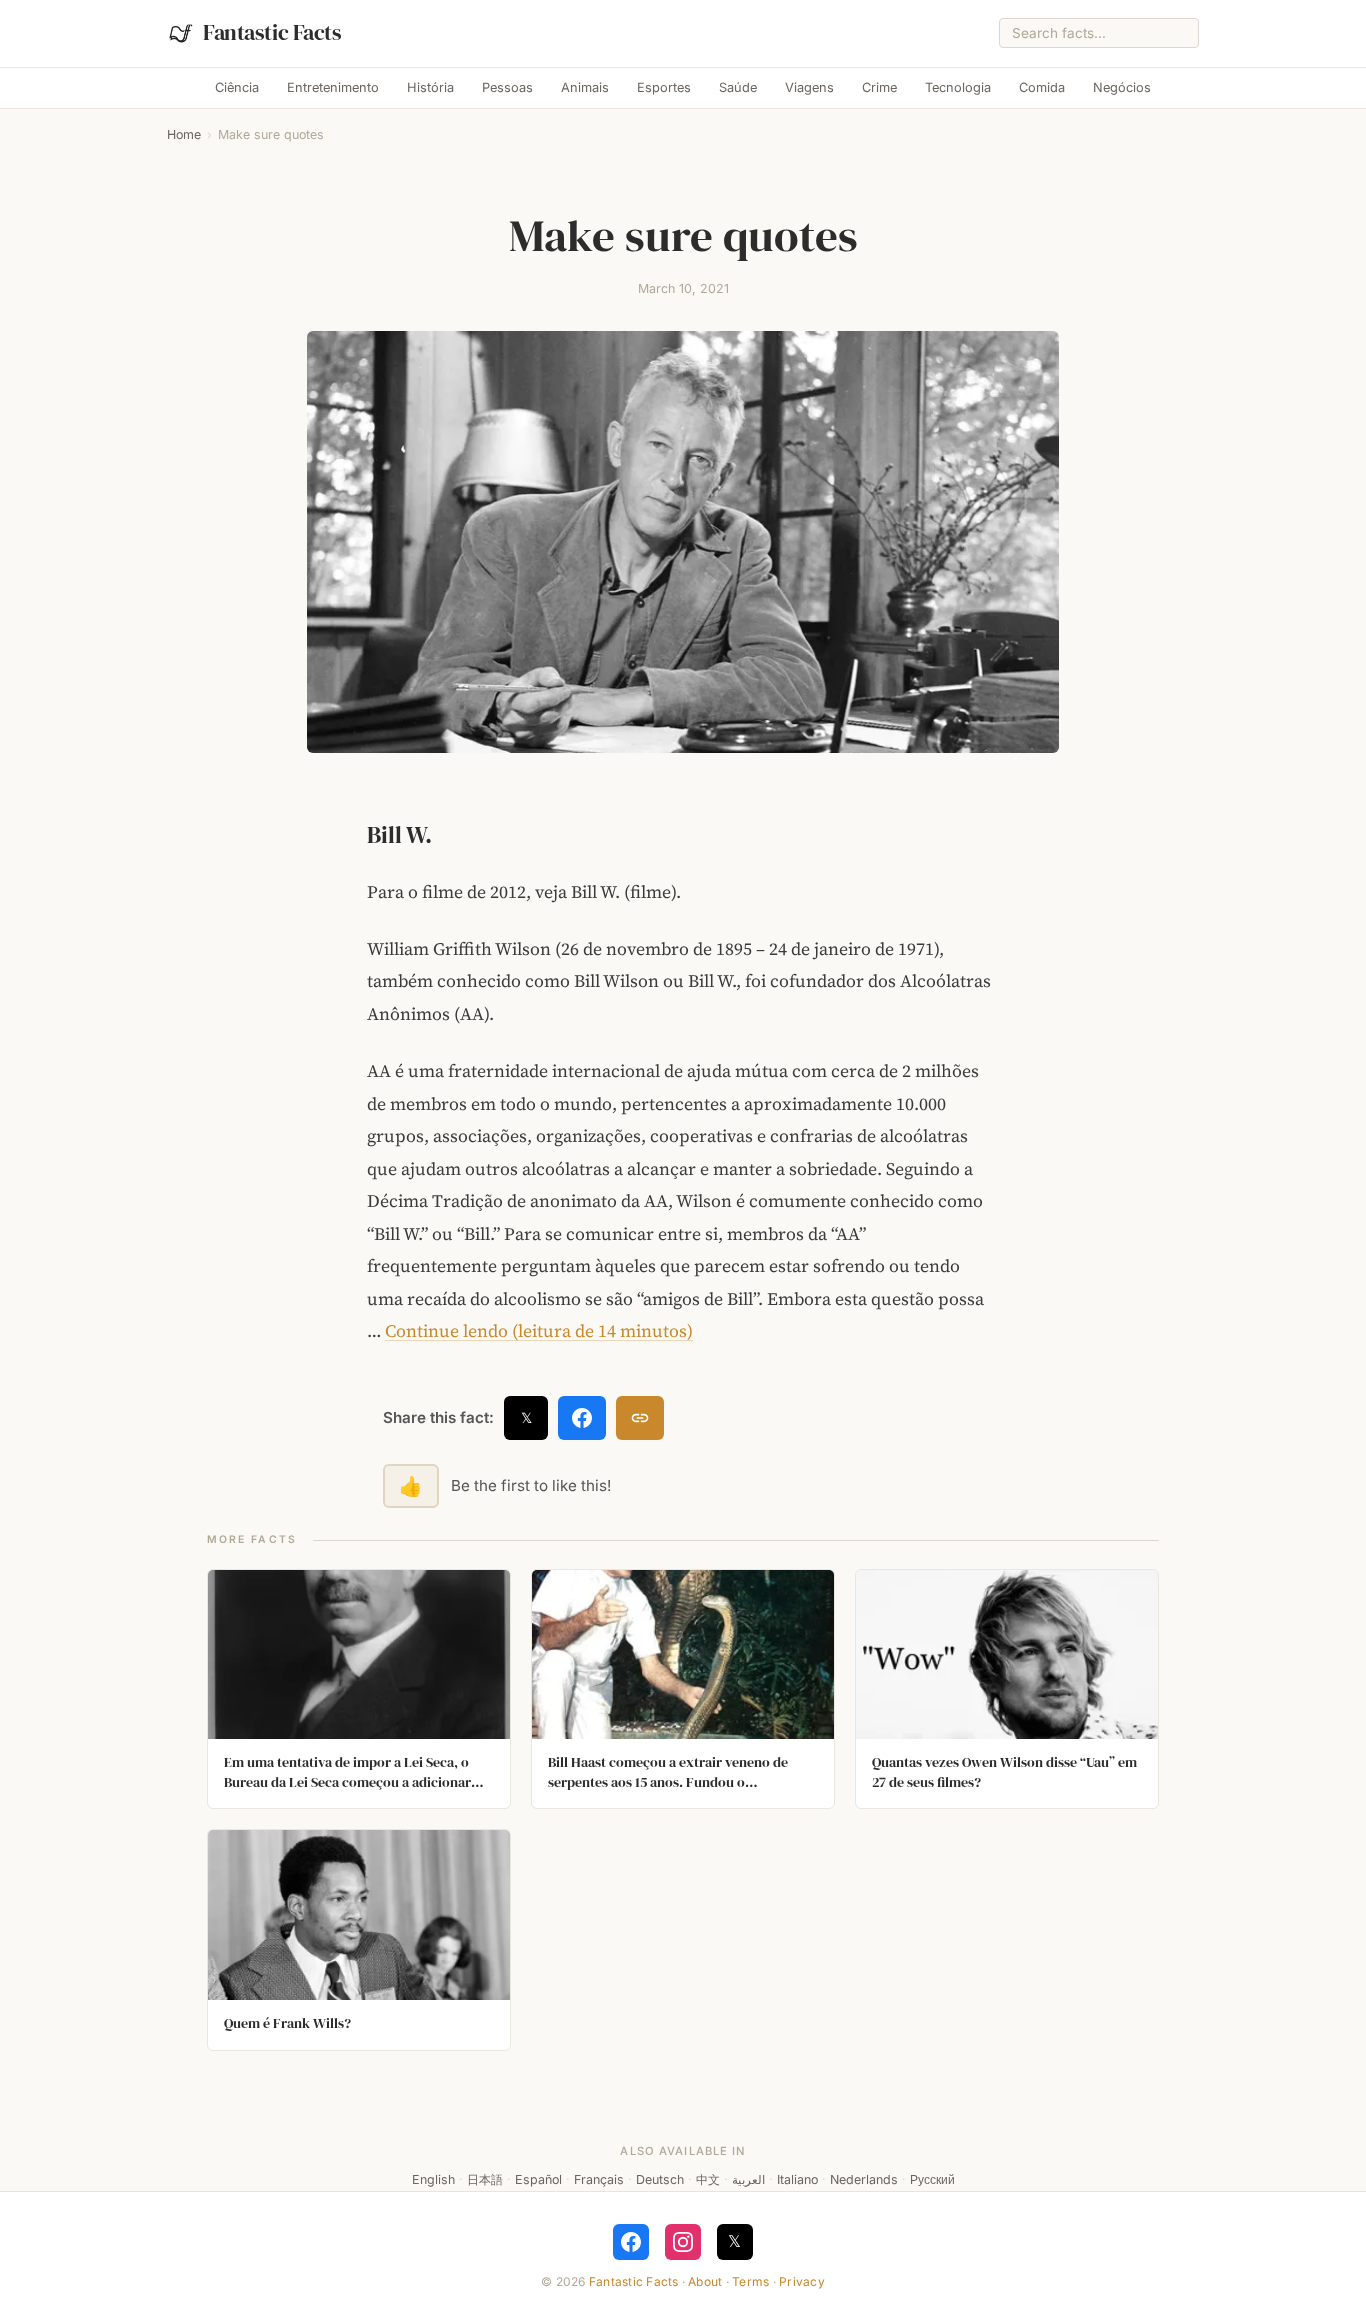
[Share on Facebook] (582, 1418)
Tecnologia (958, 87)
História (430, 87)
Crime (879, 87)
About (705, 2281)
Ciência (237, 87)
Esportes (664, 87)
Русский (932, 2179)
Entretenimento (333, 87)
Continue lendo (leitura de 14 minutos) (539, 1331)
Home (184, 134)
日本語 (485, 2179)
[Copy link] (640, 1418)
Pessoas (507, 87)
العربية (748, 2179)
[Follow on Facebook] (631, 2242)
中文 (708, 2179)
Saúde (738, 87)
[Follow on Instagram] (683, 2242)
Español (538, 2179)
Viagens (809, 87)
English (433, 2179)
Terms (750, 2281)
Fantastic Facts (634, 2281)
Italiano (797, 2179)
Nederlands (864, 2179)
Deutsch (660, 2179)
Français (599, 2179)
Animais (585, 87)
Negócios (1122, 87)
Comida (1042, 87)
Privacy (802, 2281)
